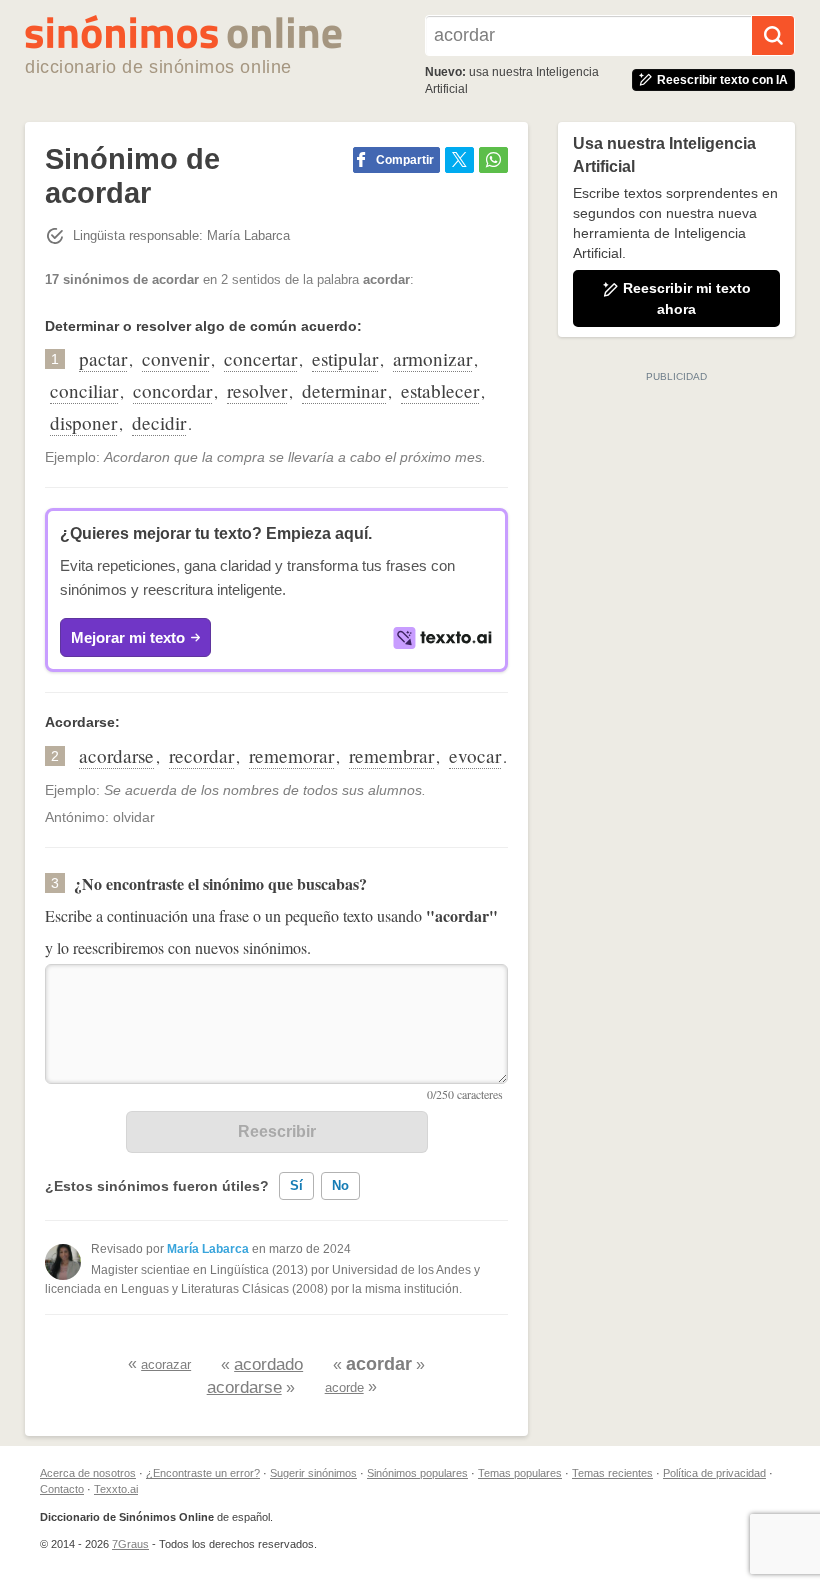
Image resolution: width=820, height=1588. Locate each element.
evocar (475, 755)
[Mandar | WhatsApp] (493, 160)
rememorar (291, 755)
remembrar (391, 755)
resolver (257, 390)
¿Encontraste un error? (203, 1473)
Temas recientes (612, 1473)
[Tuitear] (459, 160)
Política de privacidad (714, 1473)
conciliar (84, 390)
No (340, 1185)
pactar (103, 358)
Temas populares (520, 1473)
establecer (440, 390)
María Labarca (208, 1249)
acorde (344, 1387)
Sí (296, 1185)
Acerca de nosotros (88, 1473)
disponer (83, 422)
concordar (172, 390)
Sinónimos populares (417, 1473)
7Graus (130, 1544)
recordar (201, 755)
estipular (345, 358)
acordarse (116, 755)
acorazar (166, 1364)
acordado (268, 1364)
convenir (175, 358)
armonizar (432, 358)
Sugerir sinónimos (313, 1473)
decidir (159, 422)
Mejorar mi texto (128, 637)
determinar (344, 390)
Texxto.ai (116, 1489)
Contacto (62, 1489)
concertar (260, 358)
